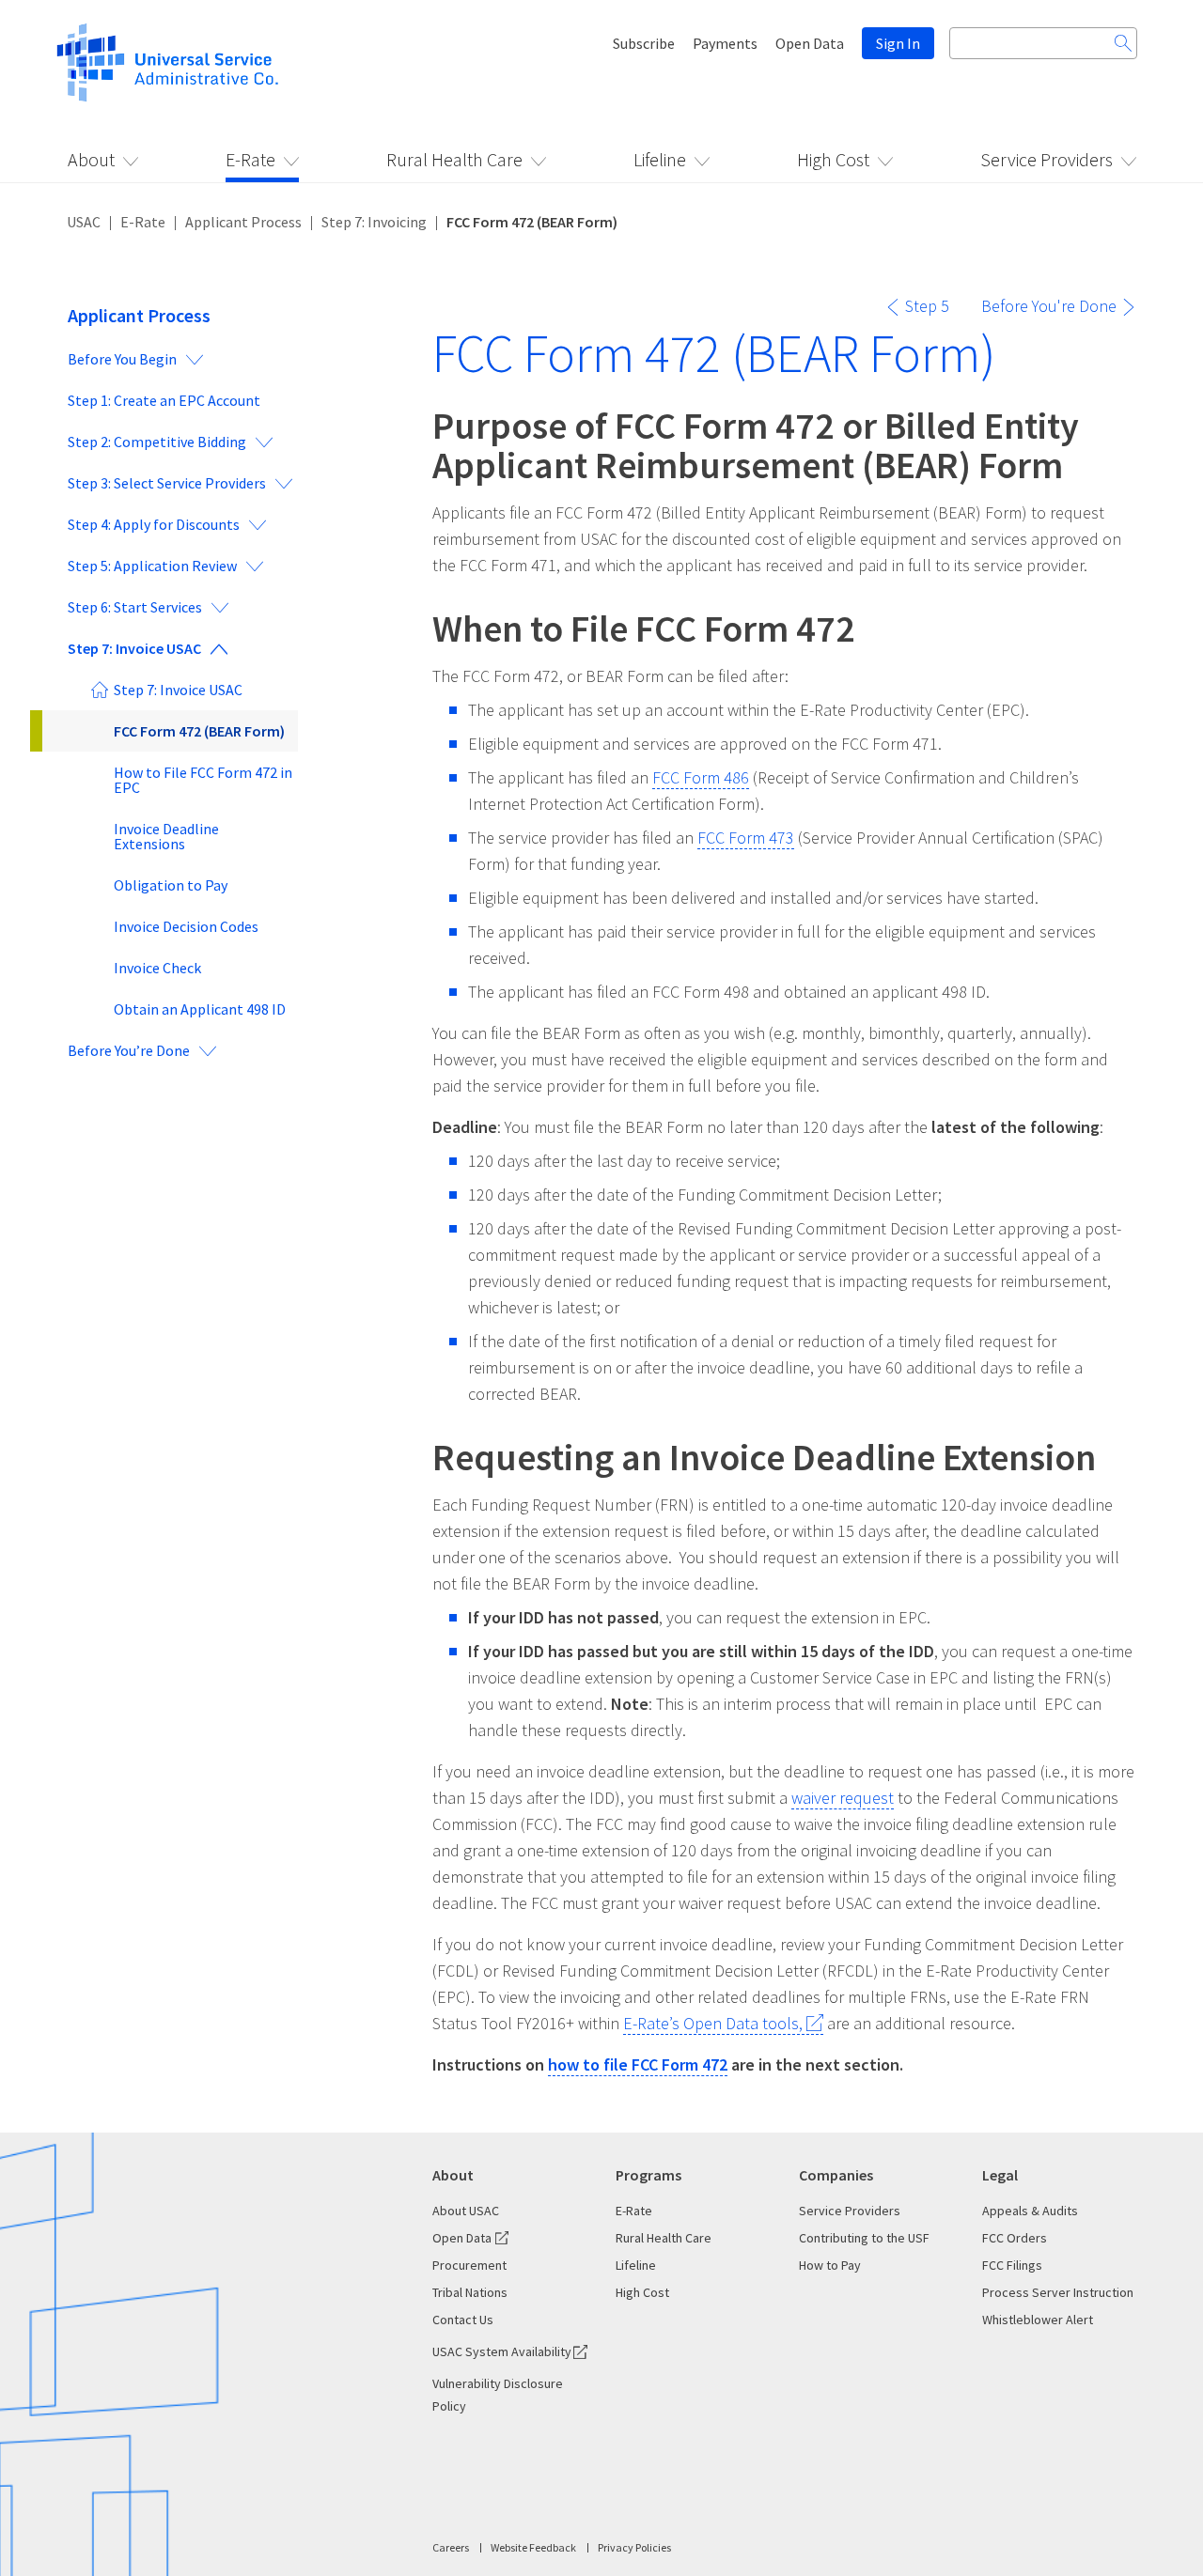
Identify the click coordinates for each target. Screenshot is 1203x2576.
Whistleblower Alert (1038, 2320)
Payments (725, 43)
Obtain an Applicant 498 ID (200, 1009)
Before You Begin (122, 359)
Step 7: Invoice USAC (134, 648)
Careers (451, 2547)
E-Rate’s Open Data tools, (713, 2023)
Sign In (898, 43)
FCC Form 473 (746, 838)
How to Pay (830, 2265)
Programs (648, 2175)
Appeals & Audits (1030, 2211)
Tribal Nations (470, 2292)
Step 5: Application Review (152, 566)
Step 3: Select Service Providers (167, 483)
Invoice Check (157, 968)
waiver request (843, 1798)
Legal (1000, 2175)
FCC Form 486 (701, 777)
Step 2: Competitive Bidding (157, 442)
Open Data (810, 43)
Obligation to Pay (171, 885)
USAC (84, 222)
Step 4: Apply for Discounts (154, 524)
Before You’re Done (129, 1050)
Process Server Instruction (1058, 2292)
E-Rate (250, 159)
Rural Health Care (454, 159)
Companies (836, 2175)
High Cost (833, 159)
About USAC (466, 2211)
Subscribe (644, 43)
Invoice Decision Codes (186, 926)
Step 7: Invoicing (374, 222)
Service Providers (1047, 159)
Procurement (469, 2265)
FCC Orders (1015, 2238)
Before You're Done (1049, 306)
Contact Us (463, 2320)
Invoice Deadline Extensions (166, 836)
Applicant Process (243, 222)
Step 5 (927, 306)
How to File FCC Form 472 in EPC (203, 780)
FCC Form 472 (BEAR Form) (199, 731)
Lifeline (660, 159)
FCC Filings (1012, 2265)
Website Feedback (533, 2547)
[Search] (1123, 43)
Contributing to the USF (864, 2238)
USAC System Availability (502, 2351)
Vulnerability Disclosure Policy (498, 2395)
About (91, 159)
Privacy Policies (634, 2547)
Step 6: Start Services (135, 607)
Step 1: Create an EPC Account (164, 400)
